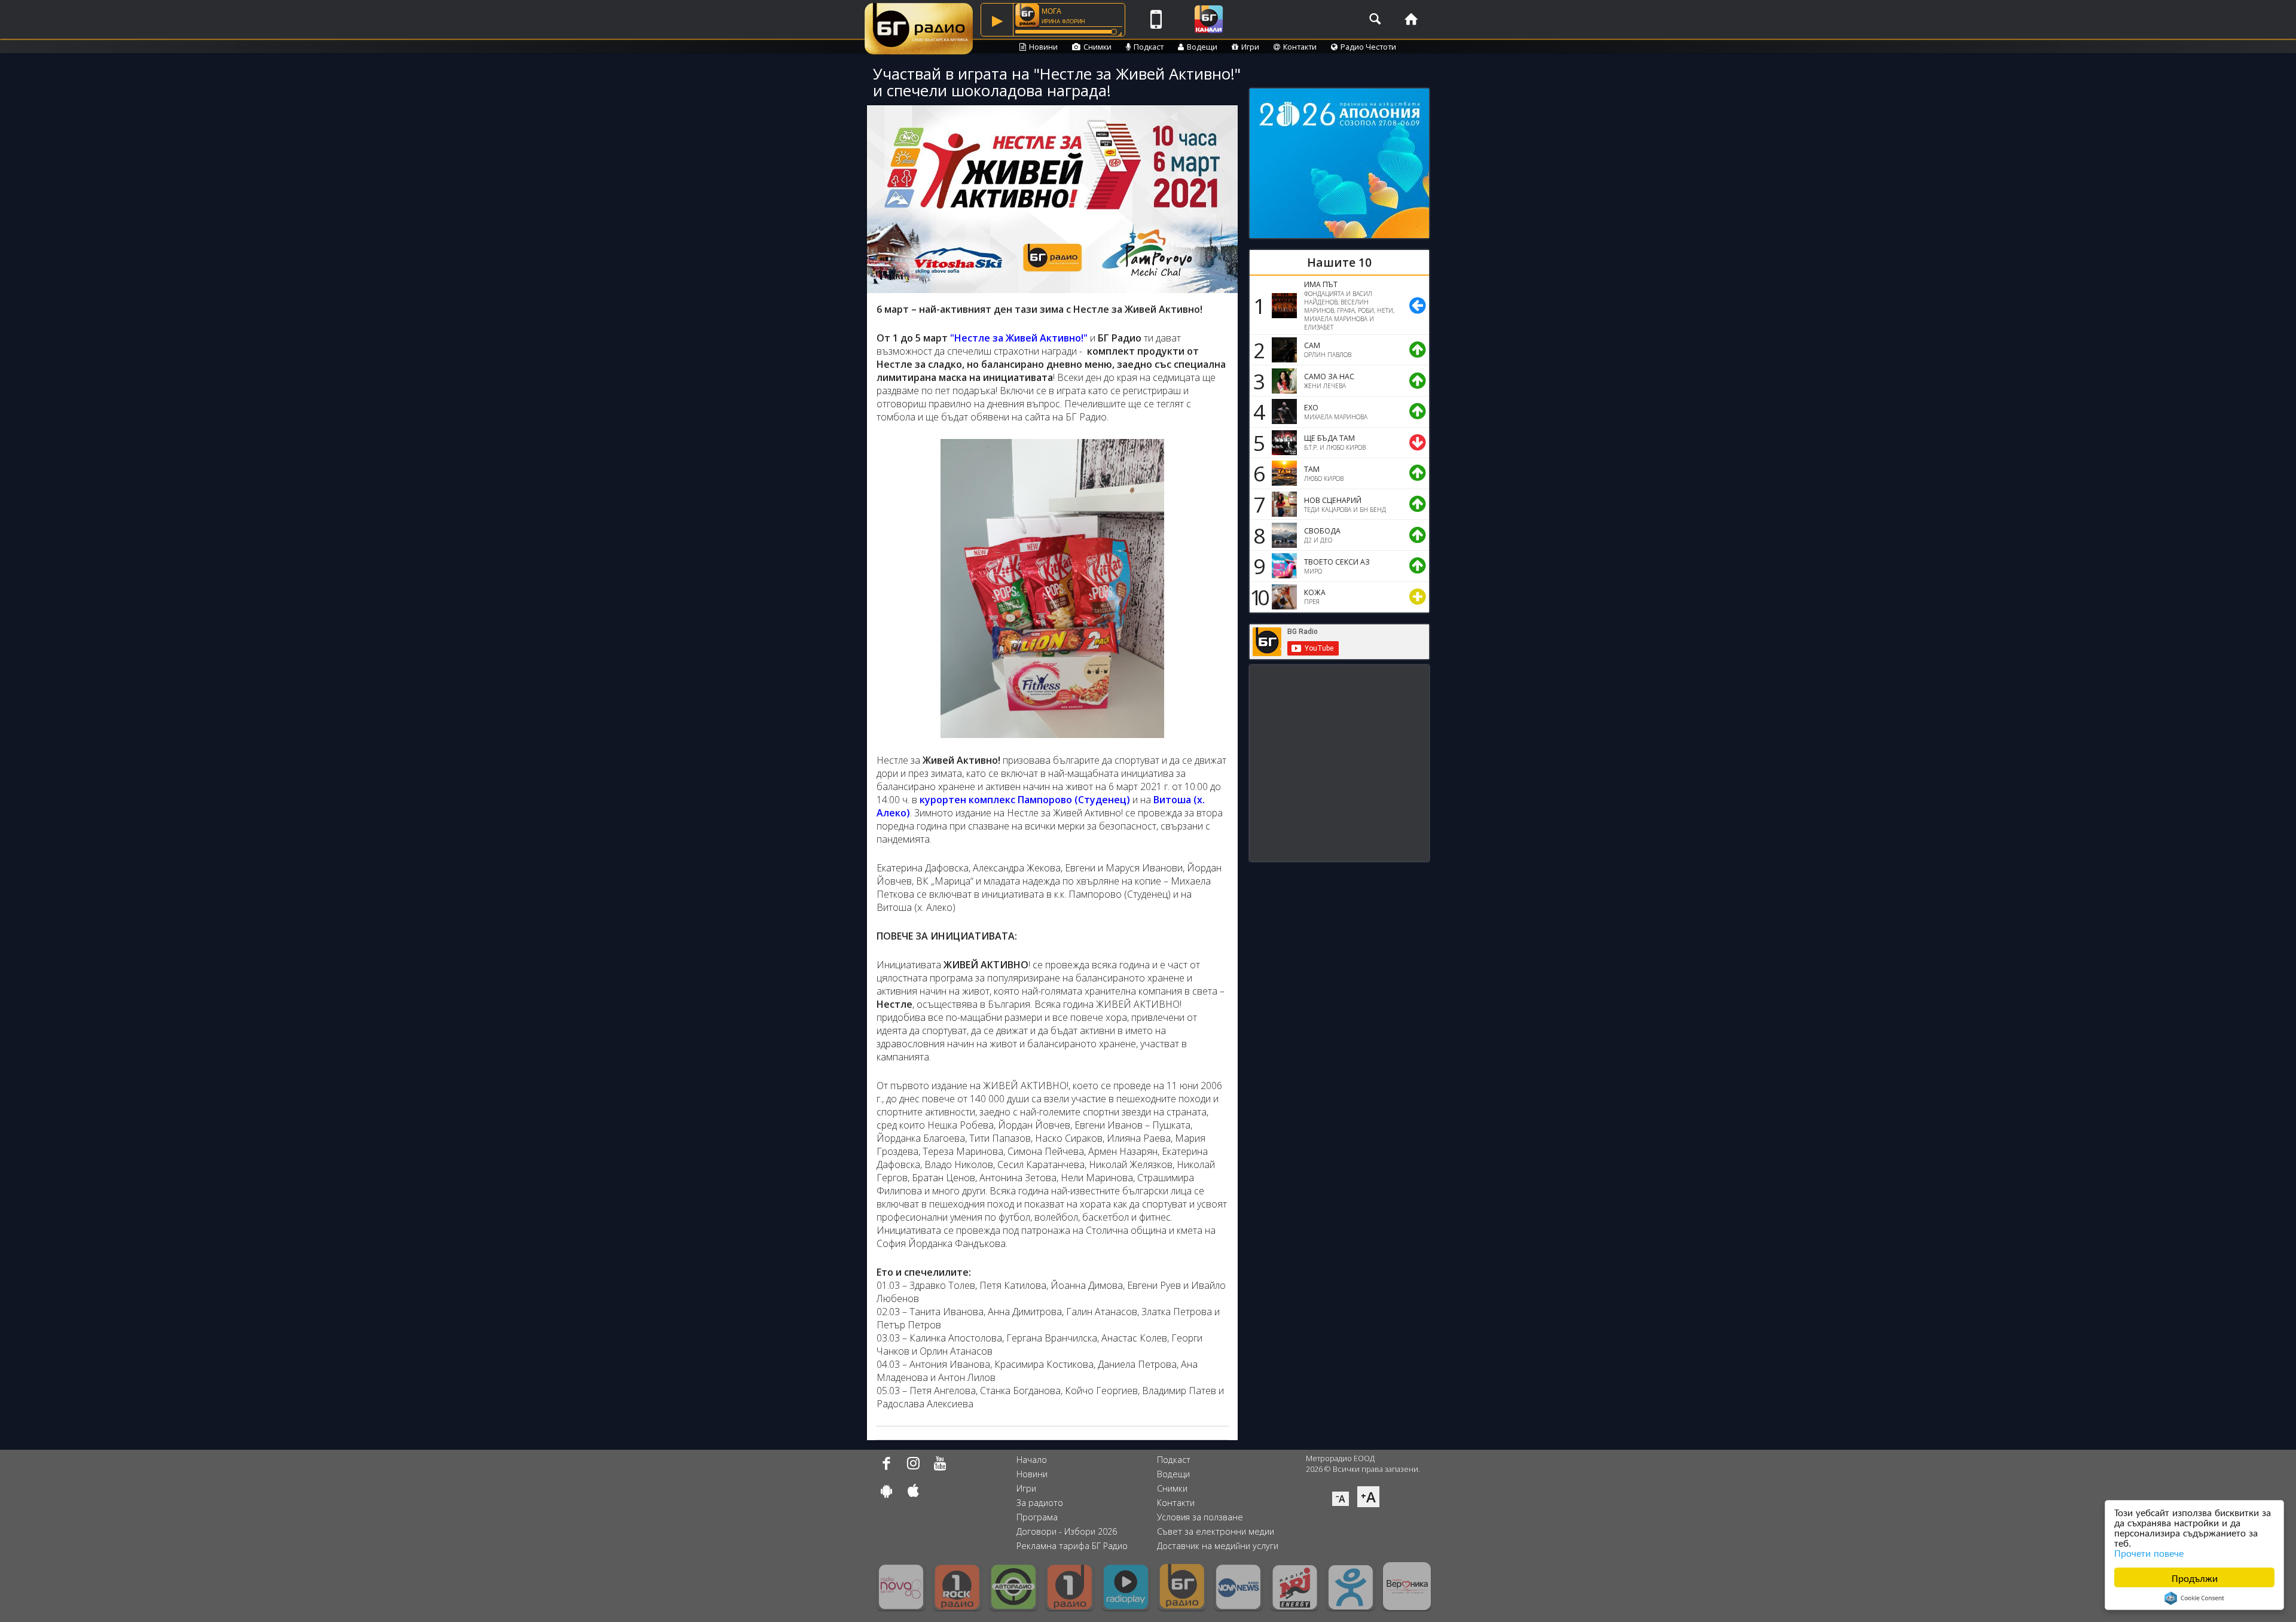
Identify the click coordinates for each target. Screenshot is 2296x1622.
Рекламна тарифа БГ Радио (1072, 1546)
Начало (1032, 1460)
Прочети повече (2149, 1552)
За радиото (1040, 1503)
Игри (1250, 47)
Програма (1037, 1517)
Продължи (2195, 1577)
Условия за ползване (1200, 1517)
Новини (1043, 47)
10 (1257, 597)
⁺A (1368, 1497)
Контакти (1300, 47)
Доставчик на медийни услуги (1218, 1546)
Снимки (1097, 47)
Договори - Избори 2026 (1067, 1531)
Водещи (1202, 47)
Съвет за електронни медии (1216, 1531)
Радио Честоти (1368, 47)
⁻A (1341, 1499)
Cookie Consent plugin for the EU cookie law (2194, 1598)
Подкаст (1149, 47)
